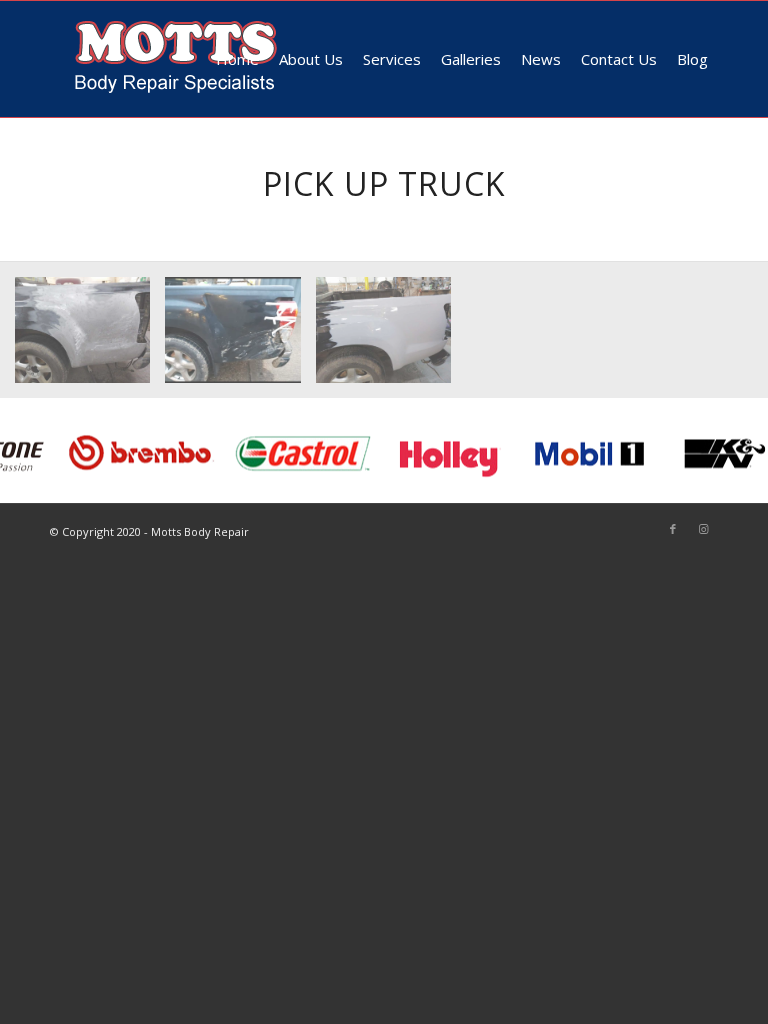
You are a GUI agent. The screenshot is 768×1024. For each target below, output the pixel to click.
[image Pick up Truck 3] (391, 337)
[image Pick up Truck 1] (90, 337)
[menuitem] (237, 59)
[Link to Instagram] (703, 529)
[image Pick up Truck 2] (240, 337)
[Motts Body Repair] (176, 59)
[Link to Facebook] (673, 529)
